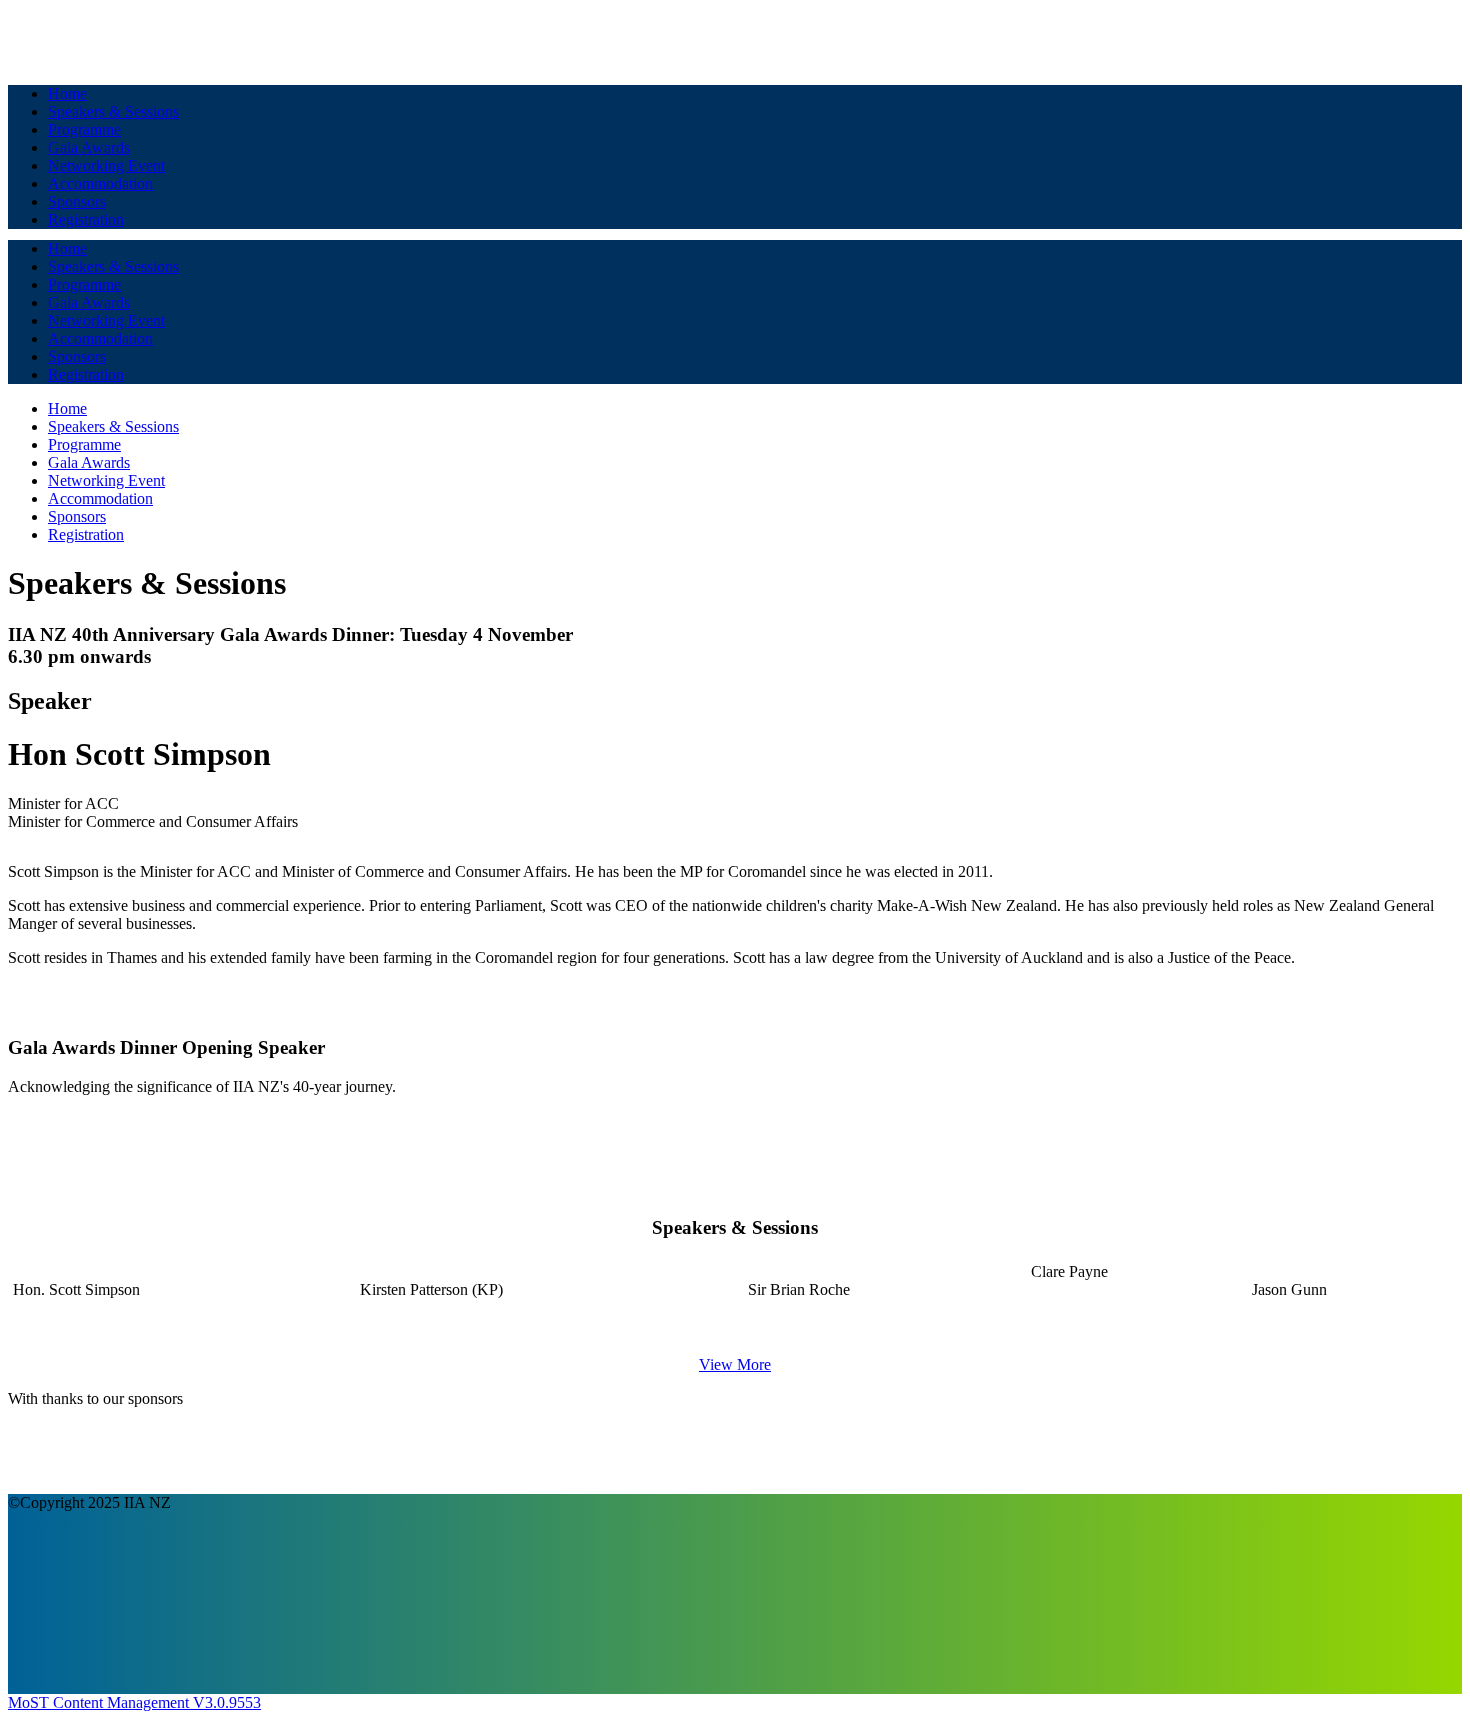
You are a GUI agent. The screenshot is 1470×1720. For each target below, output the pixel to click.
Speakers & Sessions (113, 111)
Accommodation (100, 183)
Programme (84, 129)
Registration (86, 219)
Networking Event (106, 165)
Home (67, 93)
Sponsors (77, 201)
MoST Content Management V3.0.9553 (134, 1702)
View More (735, 1364)
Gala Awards (89, 147)
